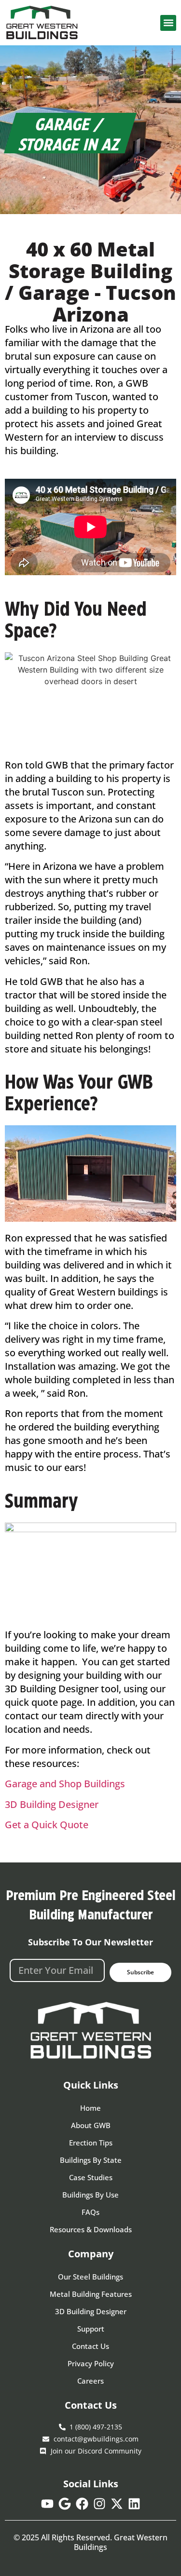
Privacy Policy (91, 2363)
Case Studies (91, 2177)
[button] (168, 23)
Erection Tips (91, 2143)
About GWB (91, 2125)
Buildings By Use (90, 2195)
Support (91, 2329)
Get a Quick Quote (47, 1825)
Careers (90, 2381)
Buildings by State (91, 2160)
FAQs (90, 2212)
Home (90, 2108)
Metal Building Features (91, 2294)
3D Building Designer (52, 1804)
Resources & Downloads (91, 2229)
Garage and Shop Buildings (65, 1784)
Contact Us (90, 2346)
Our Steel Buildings (90, 2277)
